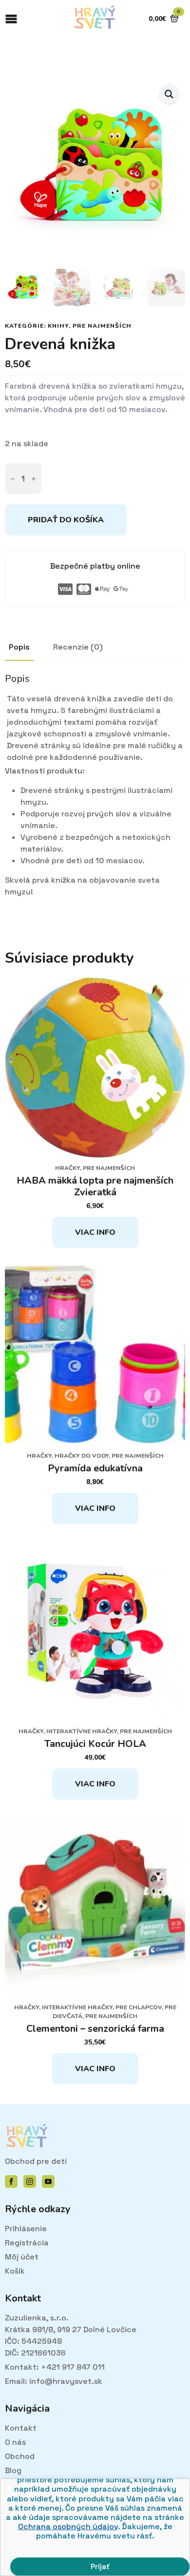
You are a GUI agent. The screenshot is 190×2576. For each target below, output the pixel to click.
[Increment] (34, 479)
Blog (13, 2470)
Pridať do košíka (66, 520)
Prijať (100, 2566)
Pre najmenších (102, 326)
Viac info (95, 1232)
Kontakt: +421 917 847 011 (55, 2367)
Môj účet (22, 2257)
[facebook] (11, 2181)
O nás (15, 2442)
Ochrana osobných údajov (68, 2526)
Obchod (20, 2456)
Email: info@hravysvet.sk (54, 2381)
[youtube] (48, 2181)
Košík (15, 2271)
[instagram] (30, 2181)
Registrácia (27, 2243)
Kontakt (21, 2428)
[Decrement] (13, 479)
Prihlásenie (26, 2229)
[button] (169, 94)
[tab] (19, 647)
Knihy (58, 326)
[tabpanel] (95, 785)
